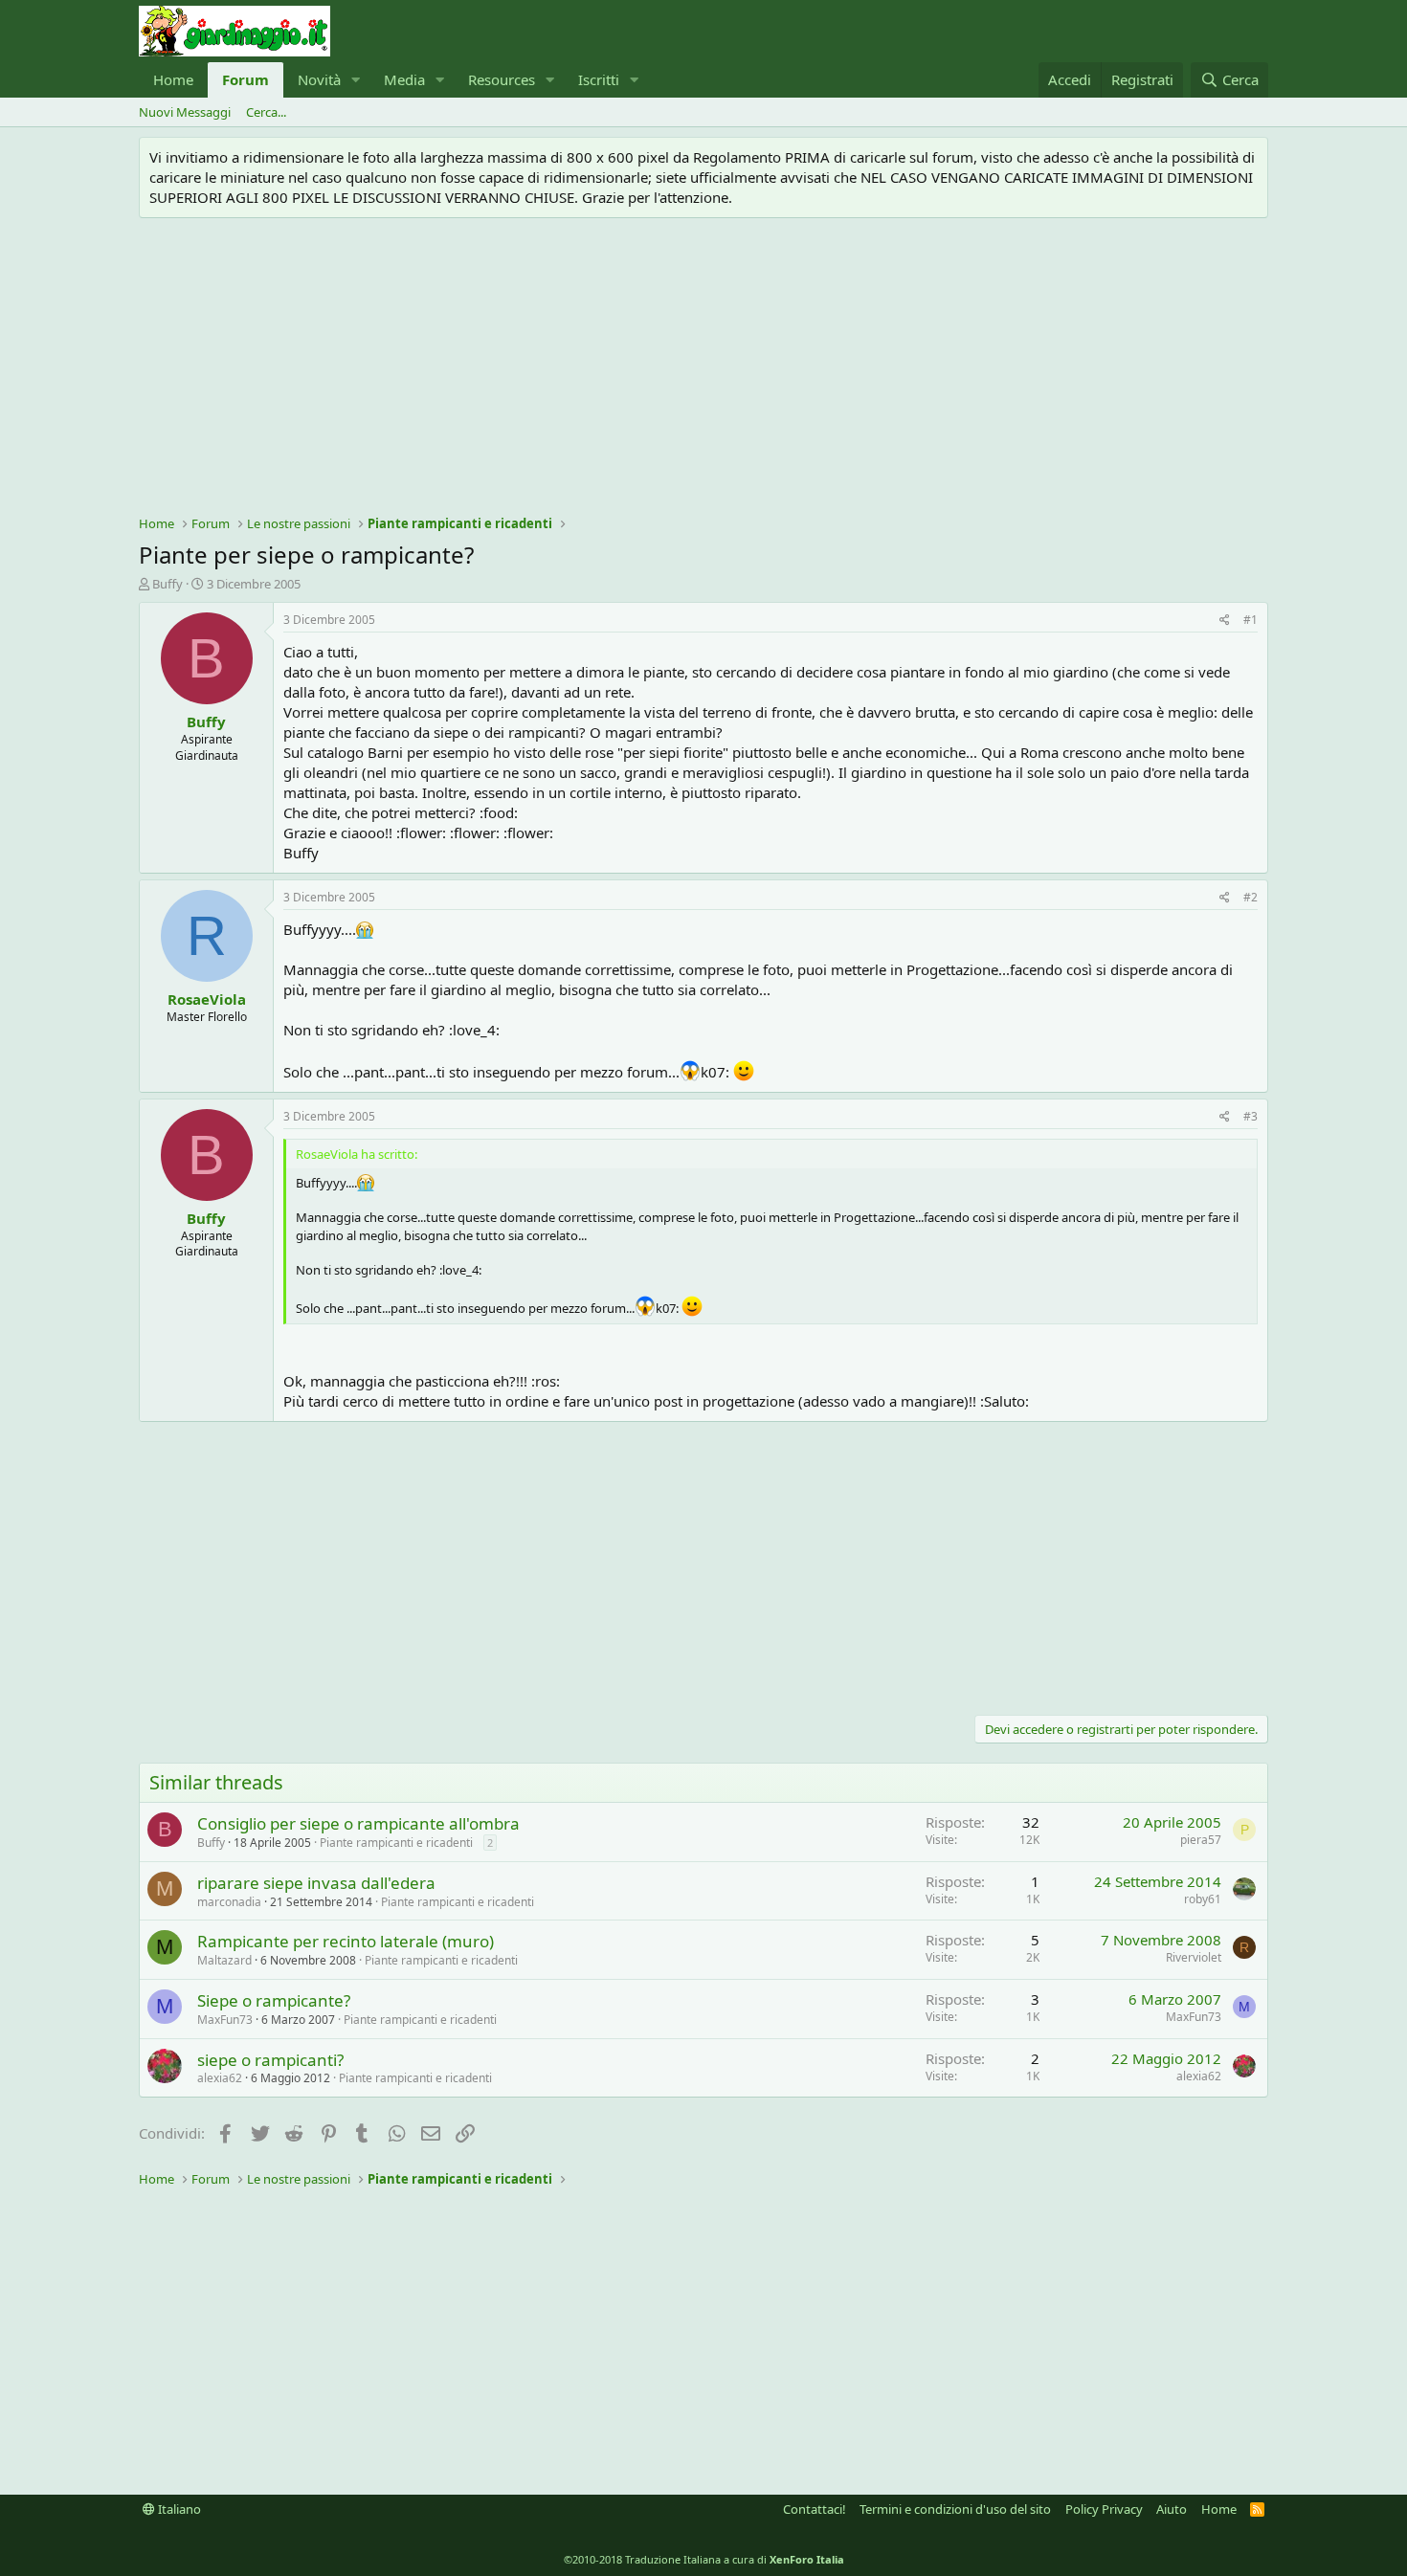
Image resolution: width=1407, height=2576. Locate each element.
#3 (1251, 1116)
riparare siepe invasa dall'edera (316, 1883)
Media (404, 79)
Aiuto (1172, 2509)
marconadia (229, 1902)
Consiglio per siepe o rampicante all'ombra (358, 1823)
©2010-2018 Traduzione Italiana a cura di (704, 2559)
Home (173, 79)
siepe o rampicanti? (270, 2060)
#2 (1251, 897)
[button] (356, 80)
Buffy (167, 584)
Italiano (178, 2509)
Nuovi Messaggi (185, 112)
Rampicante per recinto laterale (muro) (346, 1941)
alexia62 (220, 2078)
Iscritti (599, 79)
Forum (246, 79)
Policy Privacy (1104, 2509)
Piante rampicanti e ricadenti (396, 1843)
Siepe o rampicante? (274, 2000)
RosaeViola (207, 999)
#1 (1251, 620)
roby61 (1203, 1899)
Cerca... (266, 112)
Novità (319, 79)
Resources (502, 79)
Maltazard (224, 1960)
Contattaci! (815, 2509)
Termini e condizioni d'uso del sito (955, 2509)
